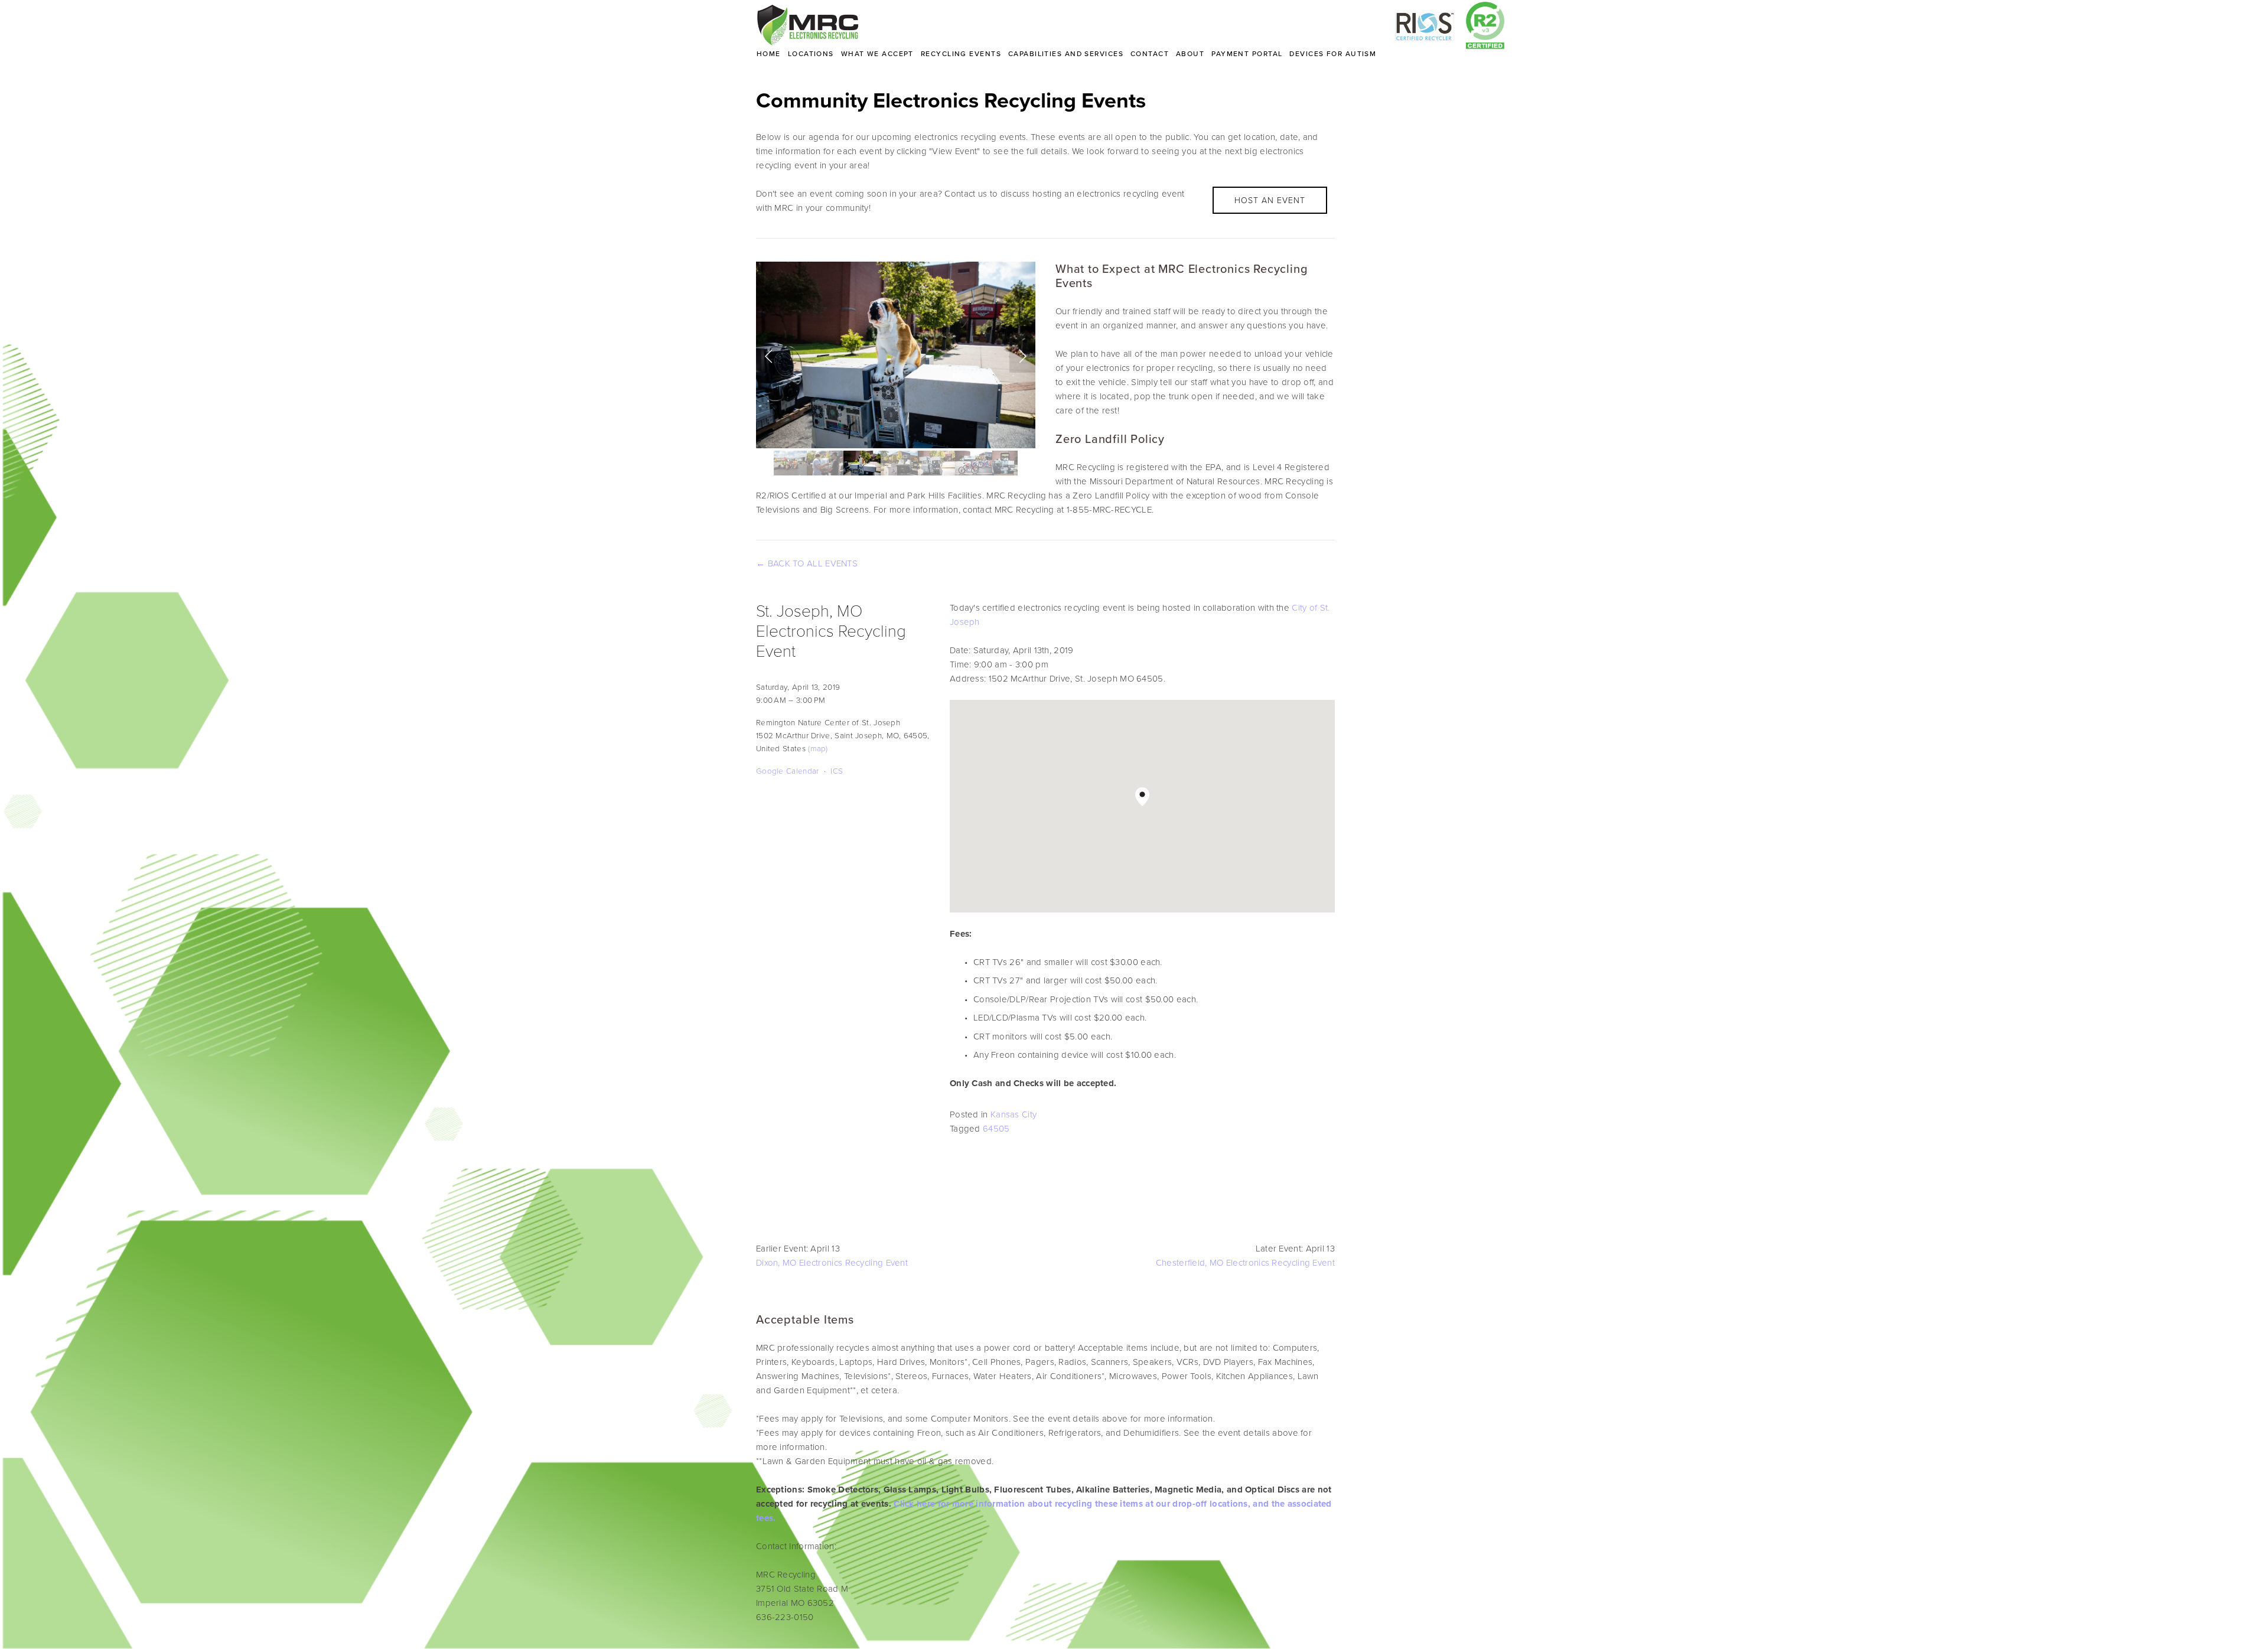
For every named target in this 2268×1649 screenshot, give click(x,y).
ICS (837, 770)
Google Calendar (788, 770)
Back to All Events (813, 563)
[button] (769, 355)
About (1190, 53)
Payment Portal (1247, 53)
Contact (1150, 53)
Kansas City (1014, 1114)
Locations (811, 53)
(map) (818, 748)
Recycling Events (961, 53)
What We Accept (877, 53)
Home (769, 53)
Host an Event (1270, 200)
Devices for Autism (1333, 53)
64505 (996, 1128)
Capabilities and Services (1066, 53)
